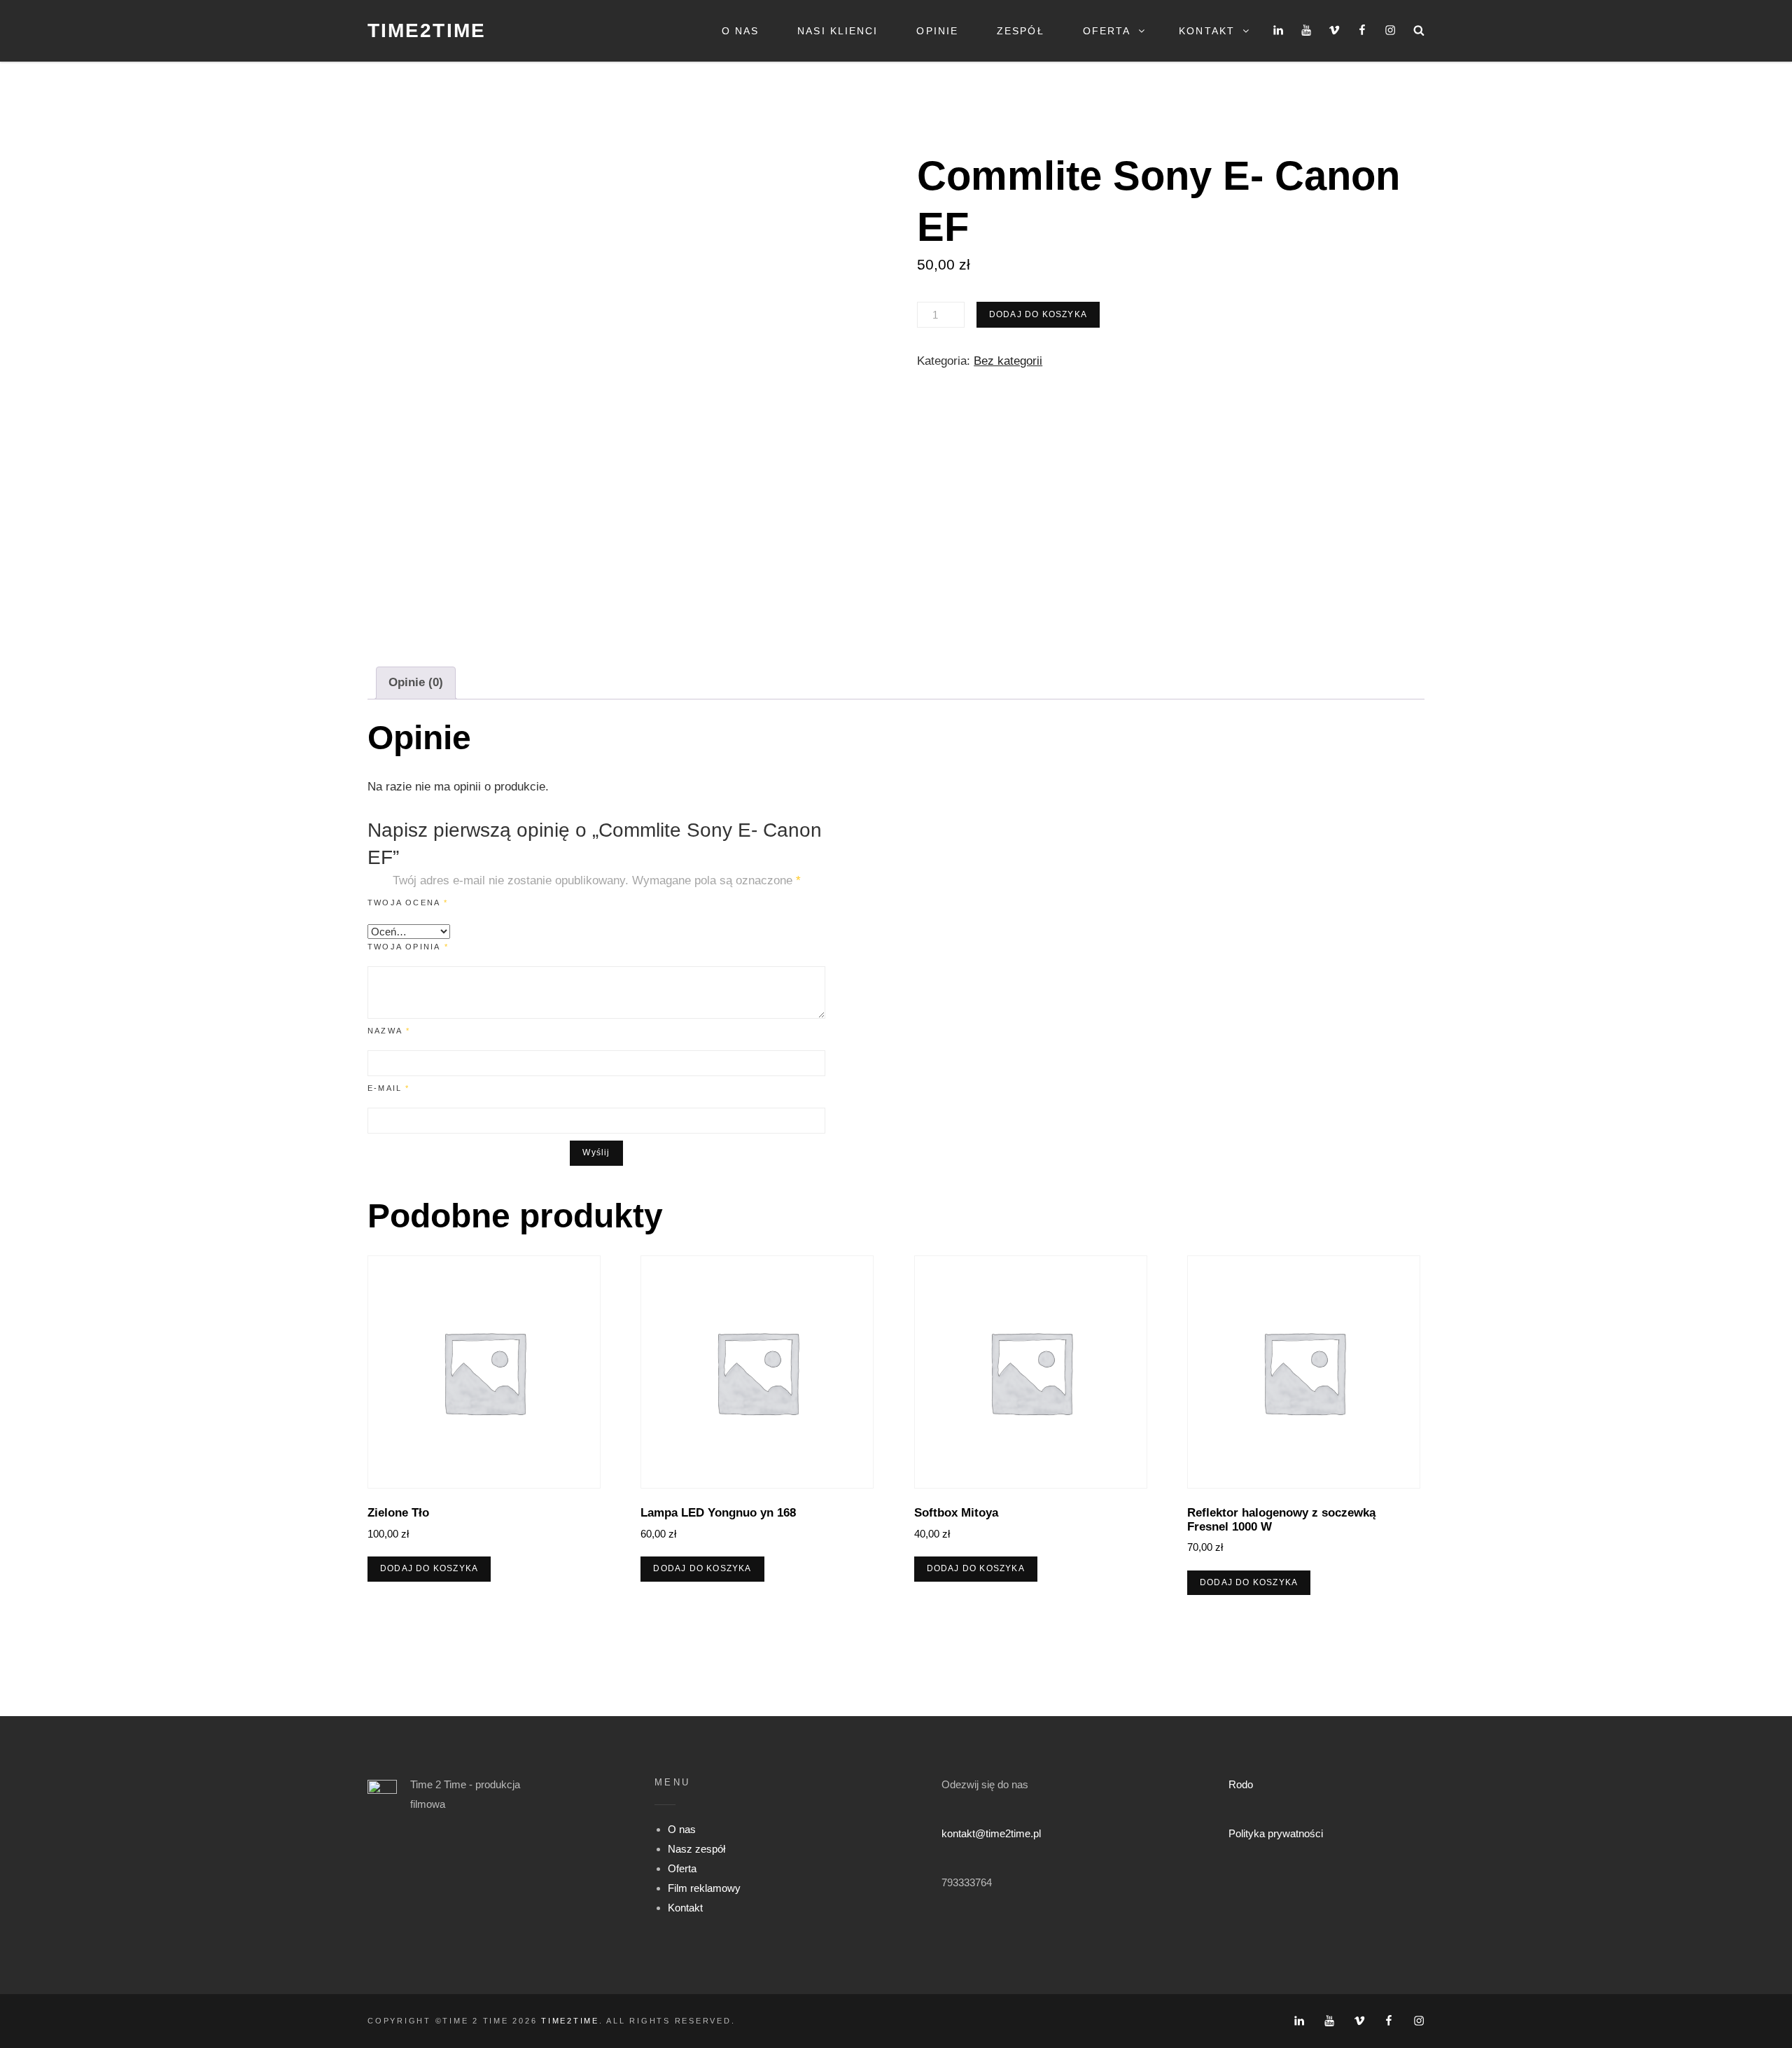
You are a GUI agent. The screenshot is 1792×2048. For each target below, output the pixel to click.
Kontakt (1207, 31)
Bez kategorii (1008, 361)
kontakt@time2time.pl (991, 1833)
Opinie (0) (416, 682)
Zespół (1021, 31)
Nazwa (389, 1031)
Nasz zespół (696, 1849)
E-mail (389, 1088)
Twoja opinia (408, 947)
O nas (741, 31)
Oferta (1107, 31)
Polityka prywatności (1276, 1833)
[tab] (416, 683)
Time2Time (427, 30)
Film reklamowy (704, 1888)
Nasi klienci (838, 31)
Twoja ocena (408, 903)
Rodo (1241, 1784)
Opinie (937, 31)
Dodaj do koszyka (1038, 314)
